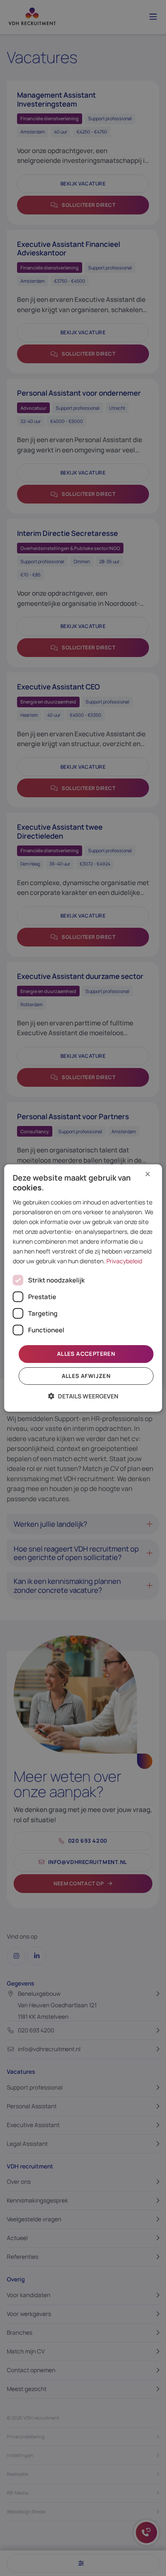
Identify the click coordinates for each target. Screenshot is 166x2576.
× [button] (148, 1174)
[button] (83, 1396)
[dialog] (83, 1288)
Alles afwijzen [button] (86, 1376)
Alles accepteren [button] (86, 1354)
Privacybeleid (124, 1261)
